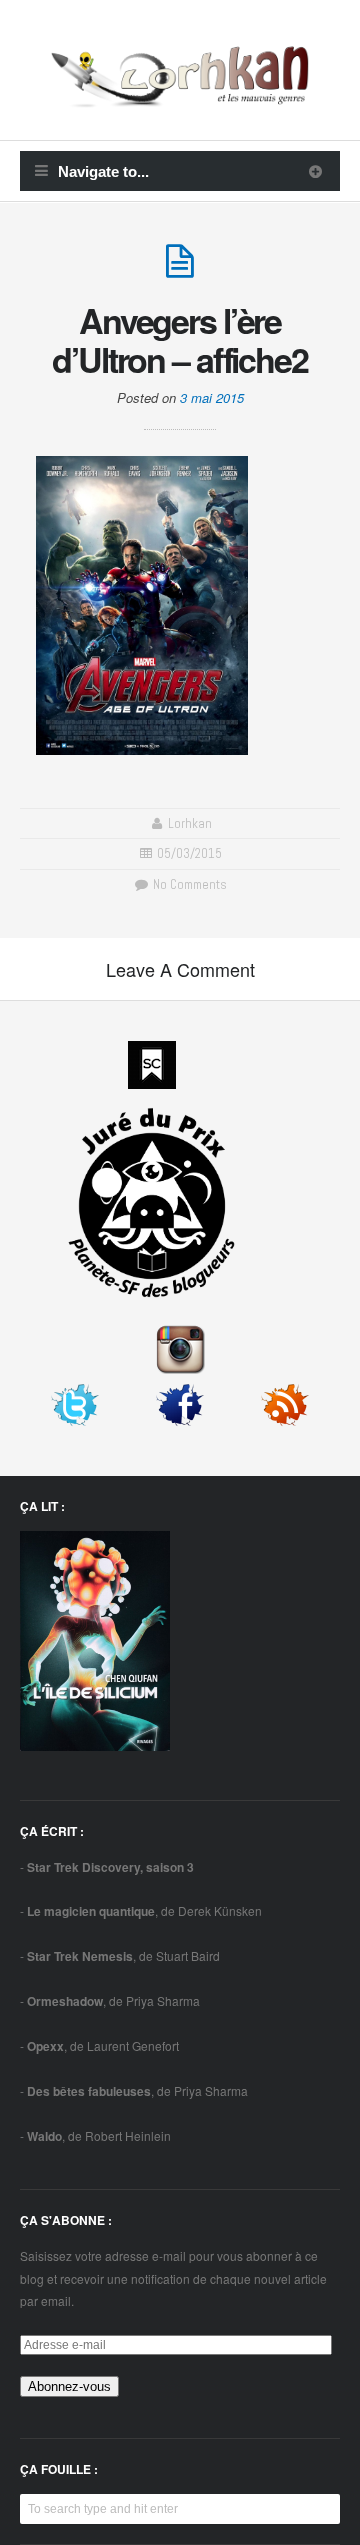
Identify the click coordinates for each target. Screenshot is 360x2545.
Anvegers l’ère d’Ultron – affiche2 (180, 339)
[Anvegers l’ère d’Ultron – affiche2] (180, 269)
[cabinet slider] (315, 171)
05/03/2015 (189, 853)
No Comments (188, 884)
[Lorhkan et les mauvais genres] (180, 95)
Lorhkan (190, 823)
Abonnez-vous (69, 2386)
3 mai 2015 (212, 397)
